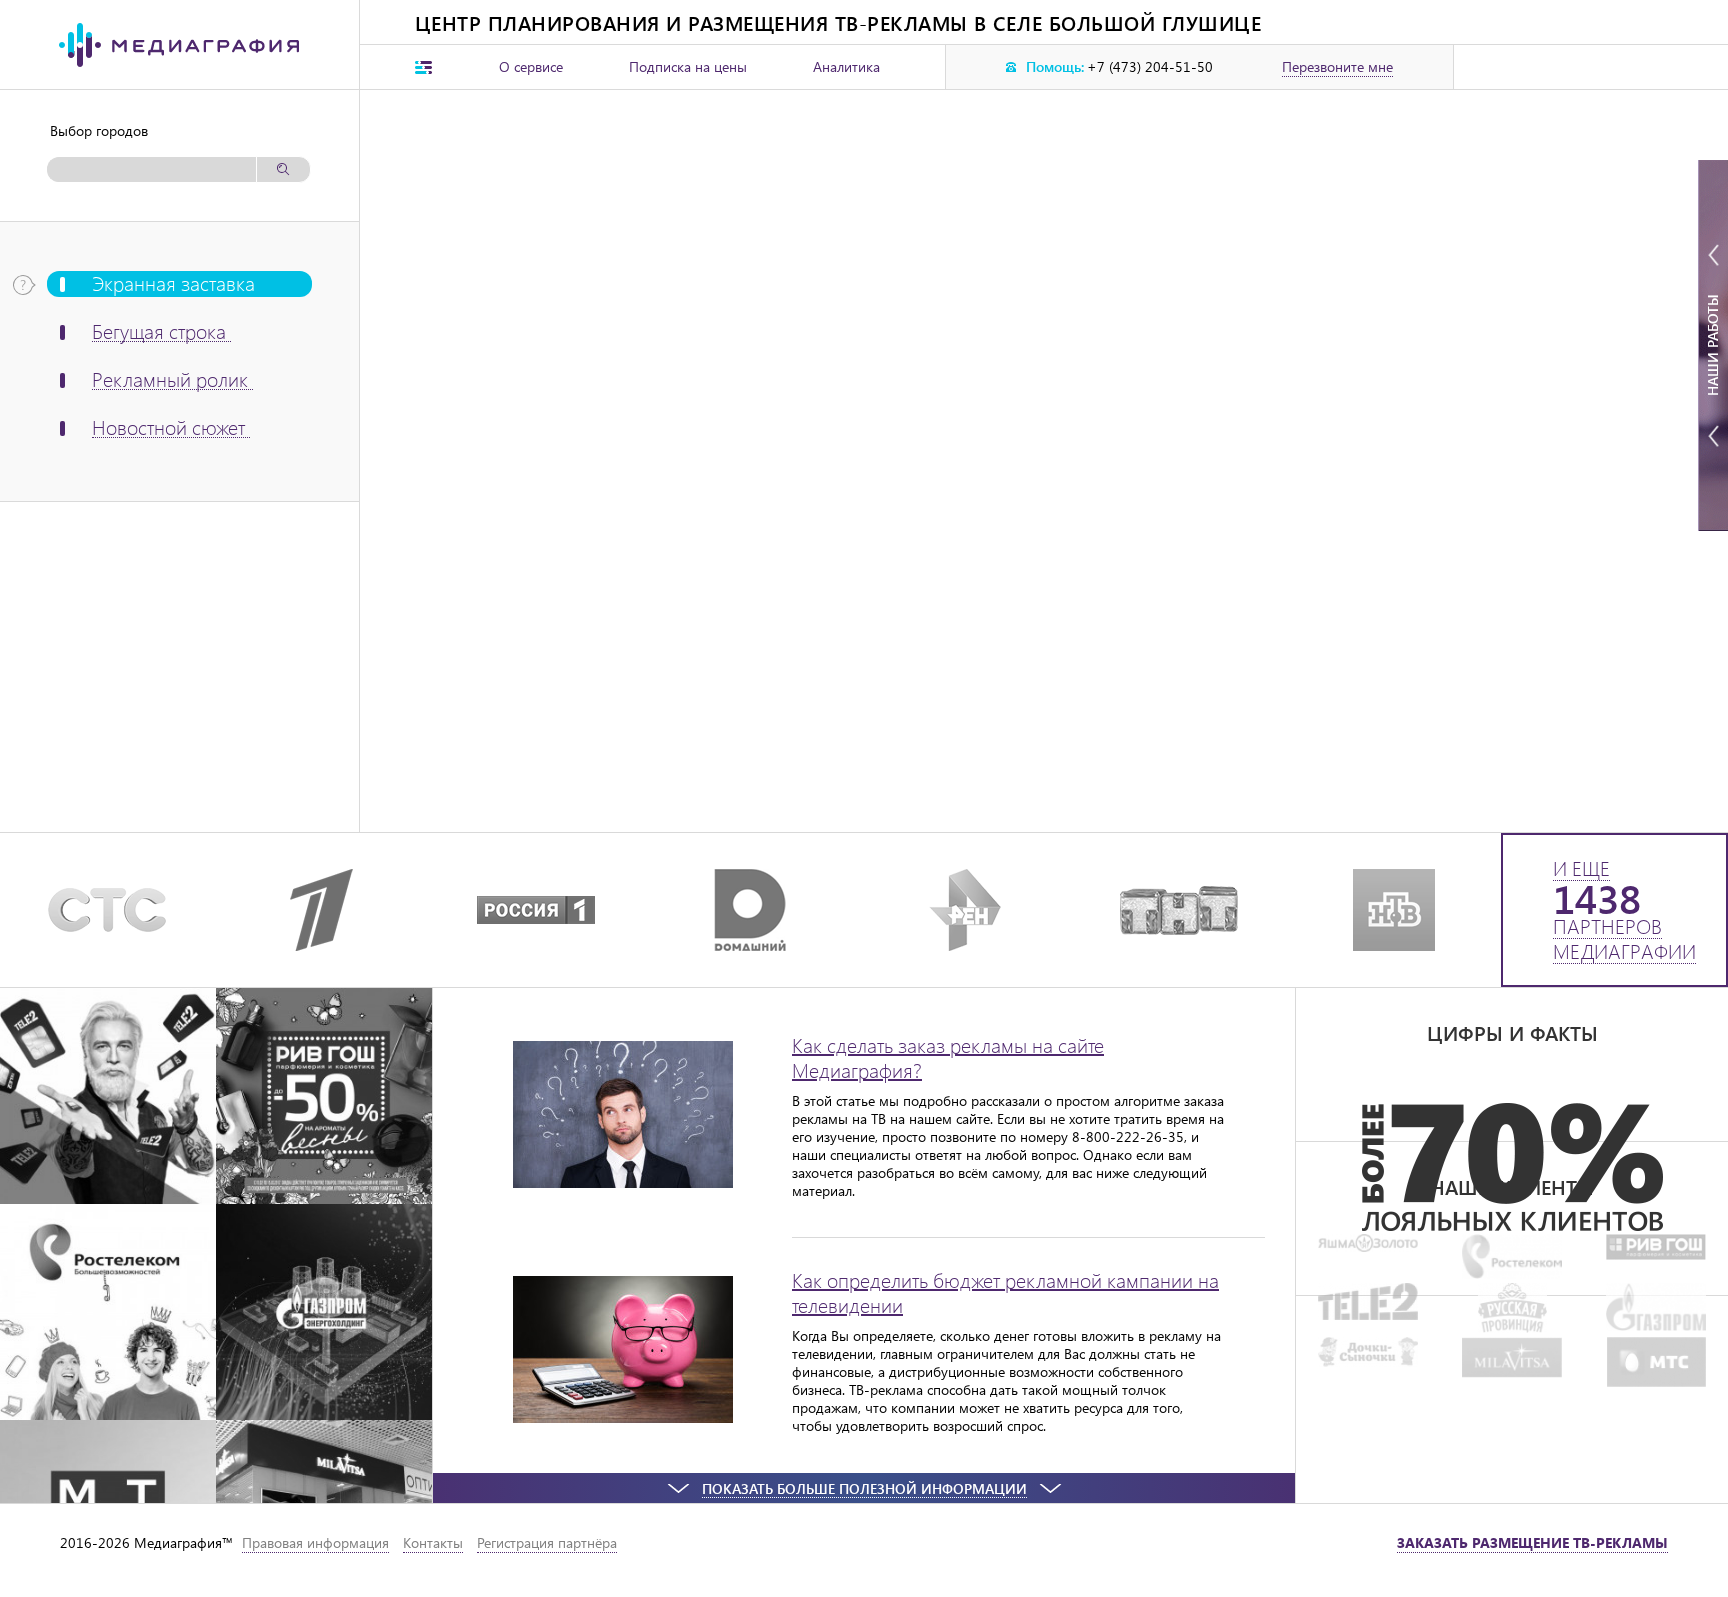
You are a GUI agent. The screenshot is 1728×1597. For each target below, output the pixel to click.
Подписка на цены (688, 66)
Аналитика (846, 66)
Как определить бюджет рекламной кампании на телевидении (1005, 1292)
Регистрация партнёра (547, 1542)
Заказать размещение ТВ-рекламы (1532, 1542)
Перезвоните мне (1337, 67)
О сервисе (531, 66)
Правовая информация (315, 1542)
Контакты (433, 1542)
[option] (1512, 1166)
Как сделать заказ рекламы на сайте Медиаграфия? (948, 1057)
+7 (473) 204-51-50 (1150, 67)
